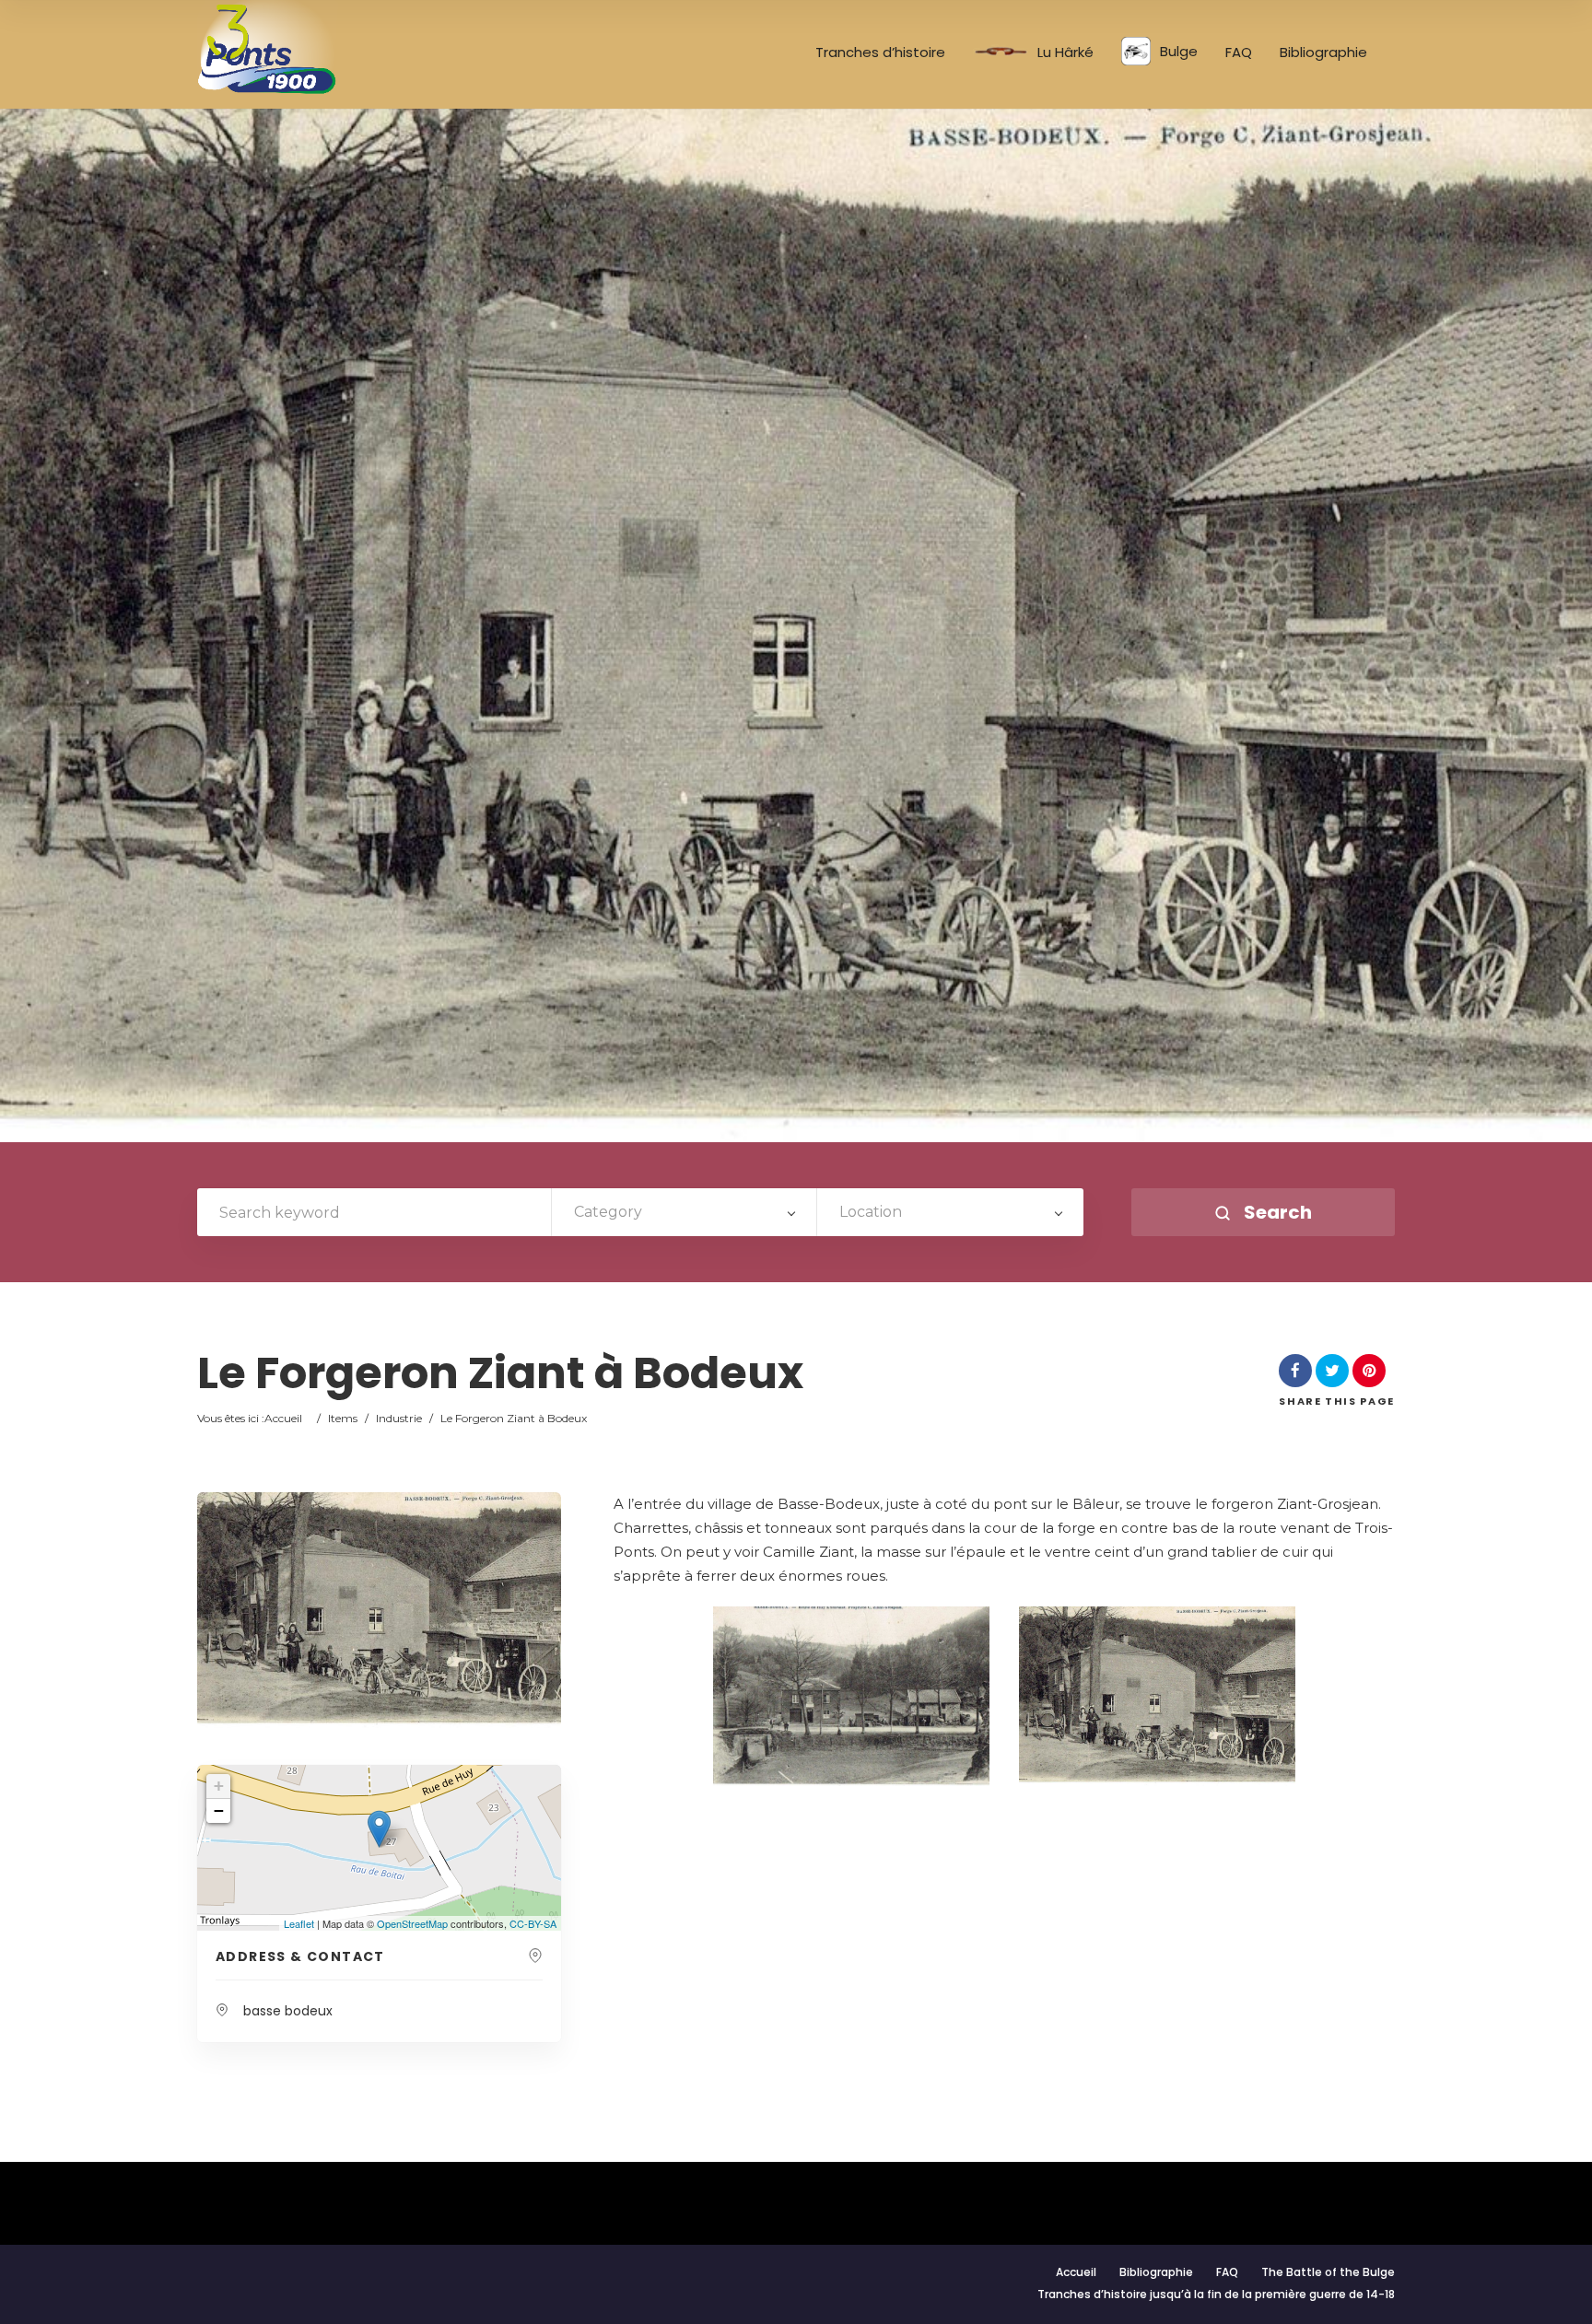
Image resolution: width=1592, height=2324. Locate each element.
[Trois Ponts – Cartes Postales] (268, 47)
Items (343, 1418)
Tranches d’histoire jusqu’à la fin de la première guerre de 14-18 (1216, 2294)
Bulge (1179, 51)
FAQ (1239, 53)
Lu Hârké (1065, 53)
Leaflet (299, 1923)
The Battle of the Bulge (1328, 2272)
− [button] (219, 1810)
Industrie (399, 1418)
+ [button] (219, 1786)
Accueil (283, 1418)
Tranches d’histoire (880, 53)
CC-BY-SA (533, 1923)
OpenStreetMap (412, 1923)
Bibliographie (1323, 53)
